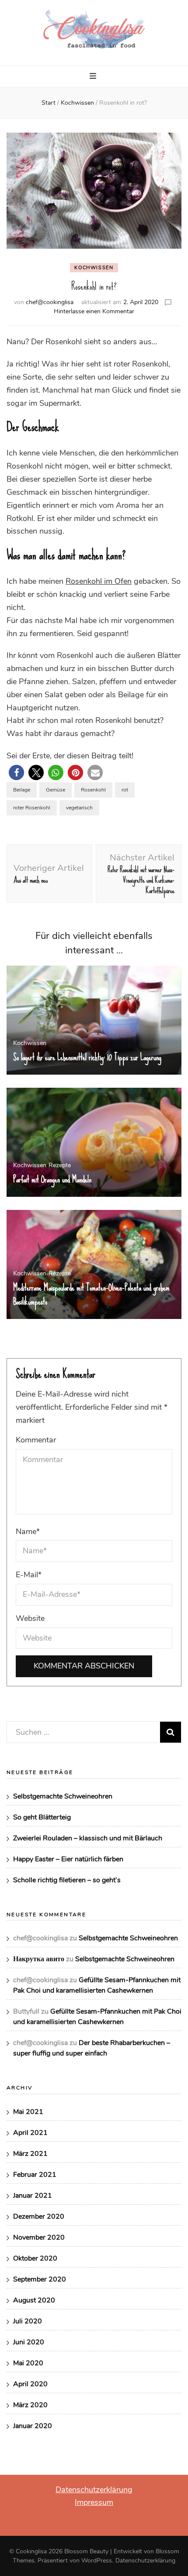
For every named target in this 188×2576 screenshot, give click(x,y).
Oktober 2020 (35, 2258)
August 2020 (34, 2300)
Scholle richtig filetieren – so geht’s (67, 1880)
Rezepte (60, 1165)
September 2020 (40, 2279)
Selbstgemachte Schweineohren (63, 1796)
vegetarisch (79, 808)
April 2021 (30, 2133)
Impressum (94, 2502)
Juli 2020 (28, 2321)
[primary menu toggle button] (94, 77)
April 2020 (30, 2384)
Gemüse (56, 790)
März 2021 (30, 2154)
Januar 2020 (33, 2426)
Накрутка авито (39, 1959)
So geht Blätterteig (42, 1817)
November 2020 (39, 2237)
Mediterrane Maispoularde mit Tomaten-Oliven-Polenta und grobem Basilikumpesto (91, 1295)
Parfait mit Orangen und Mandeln (52, 1179)
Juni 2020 (29, 2342)
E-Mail (29, 1575)
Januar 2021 (33, 2196)
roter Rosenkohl (32, 808)
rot (125, 790)
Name (28, 1531)
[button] (16, 772)
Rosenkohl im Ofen (99, 581)
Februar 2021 (35, 2175)
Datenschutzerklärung (94, 2490)
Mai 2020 (28, 2363)
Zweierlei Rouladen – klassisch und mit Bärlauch (88, 1838)
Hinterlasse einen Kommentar (94, 311)
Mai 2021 (28, 2112)
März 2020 (30, 2405)
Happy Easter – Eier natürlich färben (68, 1859)
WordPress (97, 2561)
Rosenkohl (93, 790)
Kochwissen (94, 268)
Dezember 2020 (39, 2216)
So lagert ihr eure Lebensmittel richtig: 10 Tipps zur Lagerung (87, 1057)
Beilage (22, 790)
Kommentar (36, 1440)
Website (30, 1618)
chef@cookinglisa (50, 302)
